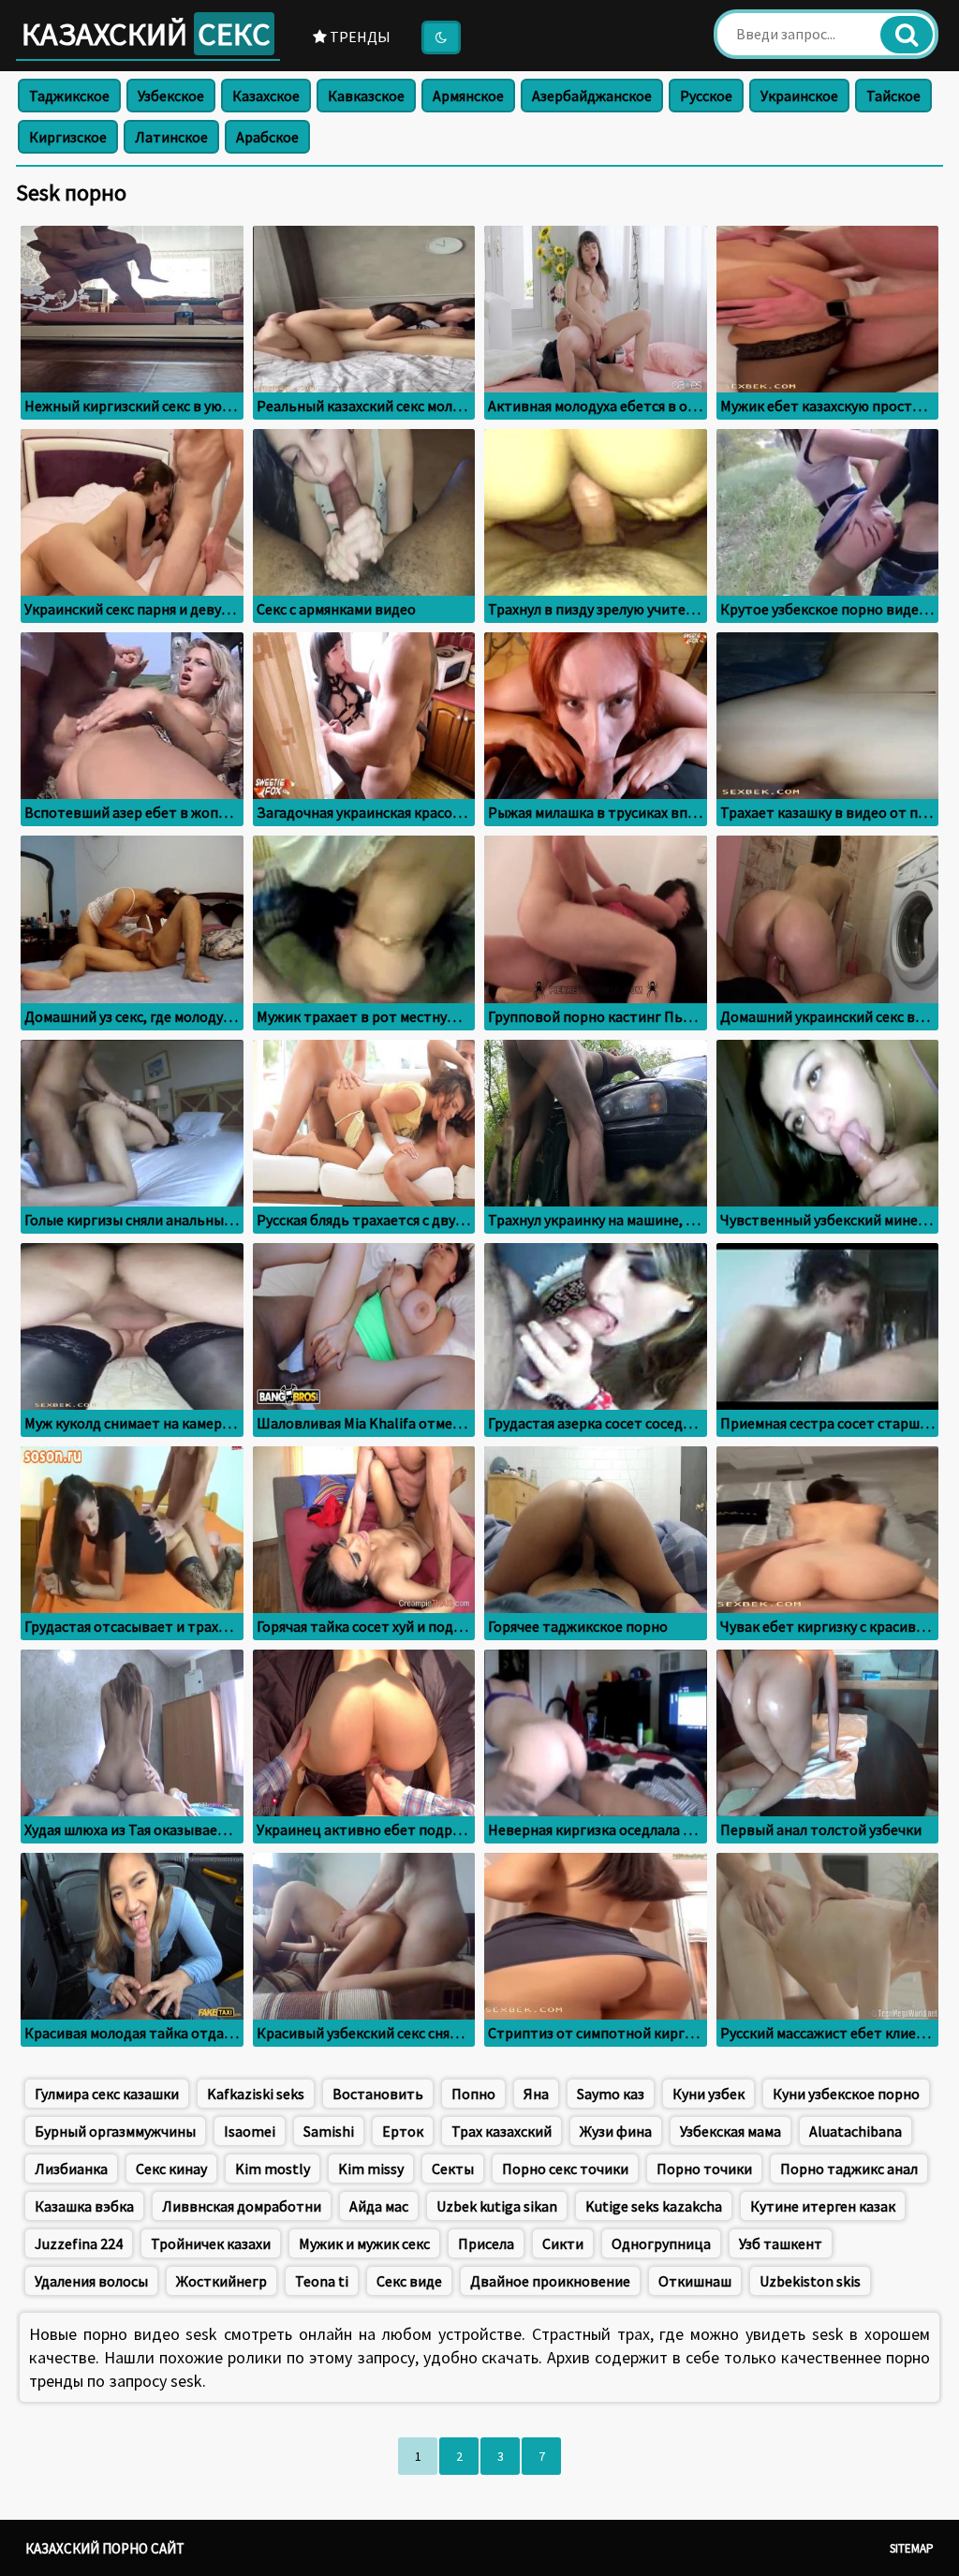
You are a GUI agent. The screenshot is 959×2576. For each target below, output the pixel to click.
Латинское (171, 137)
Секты (453, 2169)
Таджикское (69, 96)
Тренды (359, 37)
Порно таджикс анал (849, 2169)
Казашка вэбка (84, 2206)
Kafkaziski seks (256, 2094)
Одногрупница (661, 2243)
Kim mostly (273, 2169)
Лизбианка (71, 2169)
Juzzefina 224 (79, 2243)
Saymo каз (611, 2094)
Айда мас (379, 2206)
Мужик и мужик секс (364, 2243)
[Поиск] (907, 35)
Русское (706, 96)
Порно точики (704, 2169)
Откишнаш (695, 2281)
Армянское (468, 96)
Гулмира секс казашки (107, 2094)
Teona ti (322, 2281)
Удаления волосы (91, 2281)
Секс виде (409, 2281)
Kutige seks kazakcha (654, 2206)
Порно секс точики (565, 2169)
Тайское (893, 96)
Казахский (146, 34)
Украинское (799, 96)
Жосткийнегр (221, 2281)
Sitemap (912, 2548)
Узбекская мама (730, 2131)
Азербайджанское (592, 96)
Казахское (266, 96)
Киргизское (68, 137)
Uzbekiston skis (810, 2281)
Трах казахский (502, 2131)
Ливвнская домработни (242, 2206)
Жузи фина (616, 2131)
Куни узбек (708, 2094)
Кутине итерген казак (823, 2206)
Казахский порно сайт (105, 2548)
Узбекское (171, 96)
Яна (536, 2094)
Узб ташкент (781, 2243)
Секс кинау (171, 2169)
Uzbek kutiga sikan (497, 2206)
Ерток (403, 2131)
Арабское (267, 137)
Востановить (378, 2094)
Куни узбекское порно (846, 2094)
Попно (473, 2094)
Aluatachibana (856, 2131)
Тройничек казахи (211, 2243)
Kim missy (371, 2169)
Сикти (563, 2243)
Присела (486, 2243)
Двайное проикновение (550, 2281)
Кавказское (366, 96)
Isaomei (250, 2131)
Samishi (329, 2131)
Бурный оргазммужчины (115, 2131)
